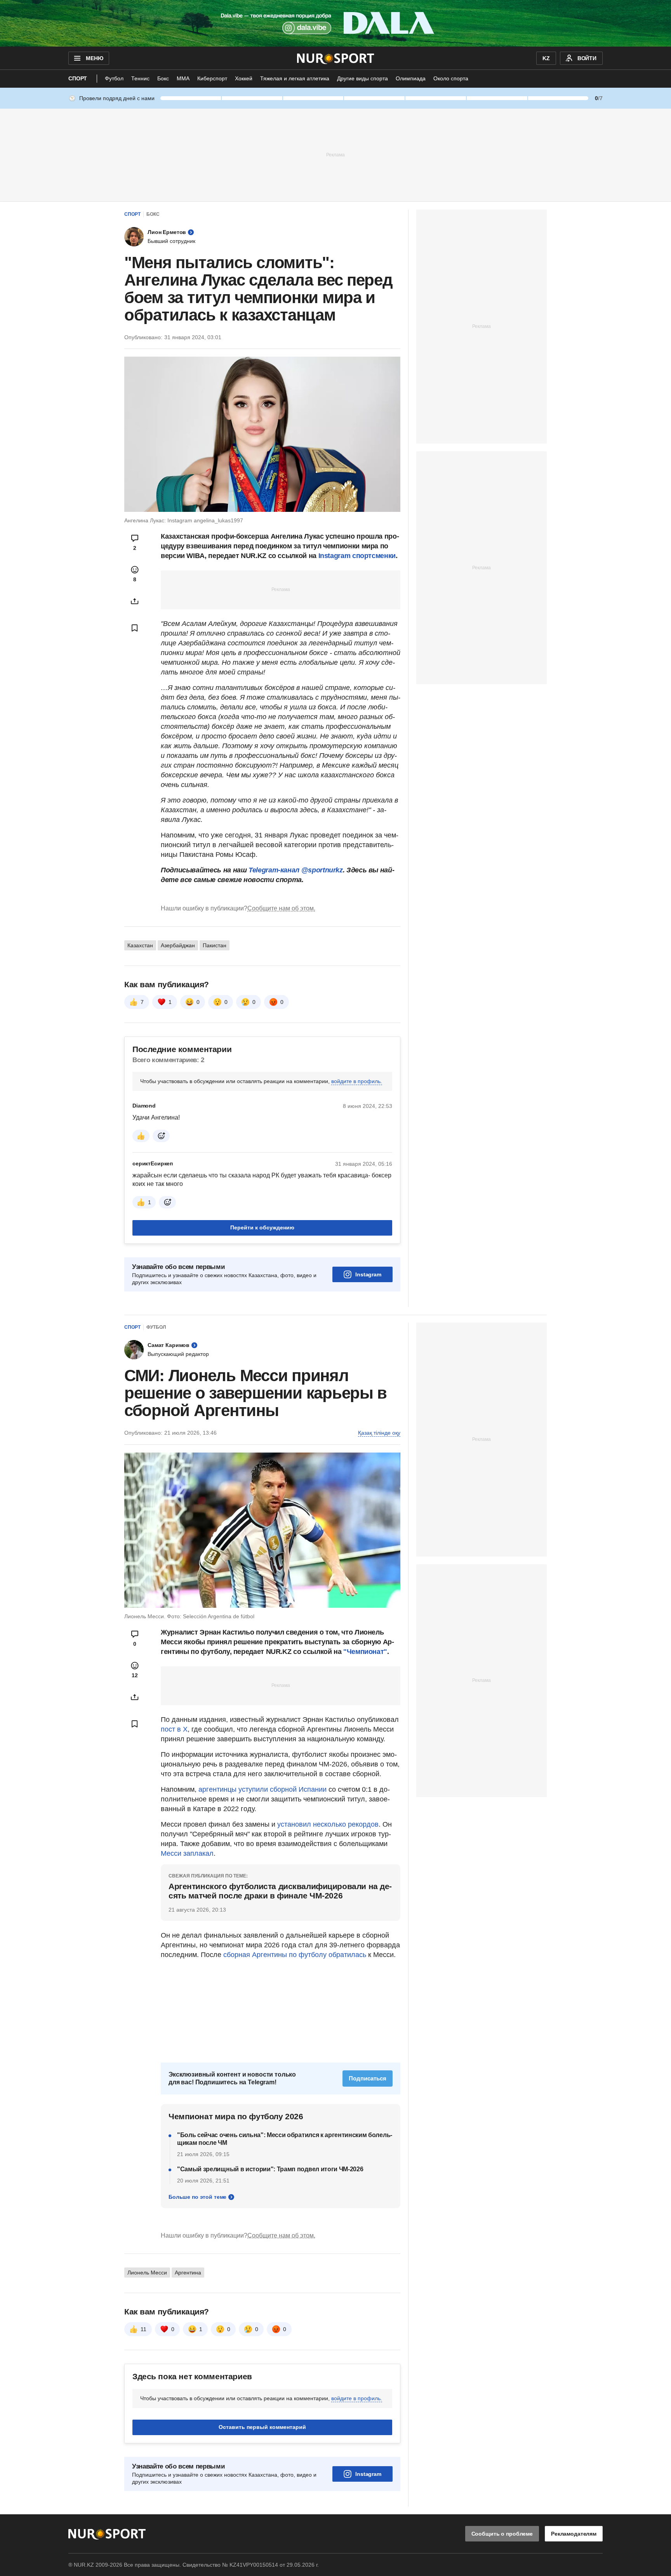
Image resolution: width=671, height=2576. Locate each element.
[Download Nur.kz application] (335, 23)
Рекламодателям (574, 2534)
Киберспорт (212, 78)
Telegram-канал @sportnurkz (296, 870)
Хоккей (244, 78)
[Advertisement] (335, 154)
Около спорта (451, 78)
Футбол (114, 78)
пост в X (174, 1729)
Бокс (163, 78)
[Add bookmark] (135, 628)
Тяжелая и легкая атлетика (295, 78)
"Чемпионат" (365, 1652)
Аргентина (188, 2273)
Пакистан (215, 945)
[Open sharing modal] (135, 601)
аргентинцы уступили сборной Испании (262, 1789)
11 (143, 2329)
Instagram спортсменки (357, 556)
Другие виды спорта (362, 78)
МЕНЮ (94, 58)
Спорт (78, 78)
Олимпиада (411, 78)
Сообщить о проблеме (502, 2534)
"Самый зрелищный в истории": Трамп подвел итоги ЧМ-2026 (270, 2169)
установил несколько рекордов (328, 1824)
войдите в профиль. (357, 1081)
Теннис (140, 78)
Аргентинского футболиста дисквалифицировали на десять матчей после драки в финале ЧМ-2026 (280, 1891)
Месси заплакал (187, 1853)
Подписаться (368, 2078)
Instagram (368, 1274)
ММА (183, 78)
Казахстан (140, 945)
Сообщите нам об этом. (281, 908)
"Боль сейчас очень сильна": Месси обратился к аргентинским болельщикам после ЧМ (285, 2139)
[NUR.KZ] (336, 58)
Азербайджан (178, 945)
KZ (546, 58)
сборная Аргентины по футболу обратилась (294, 1955)
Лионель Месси (147, 2273)
